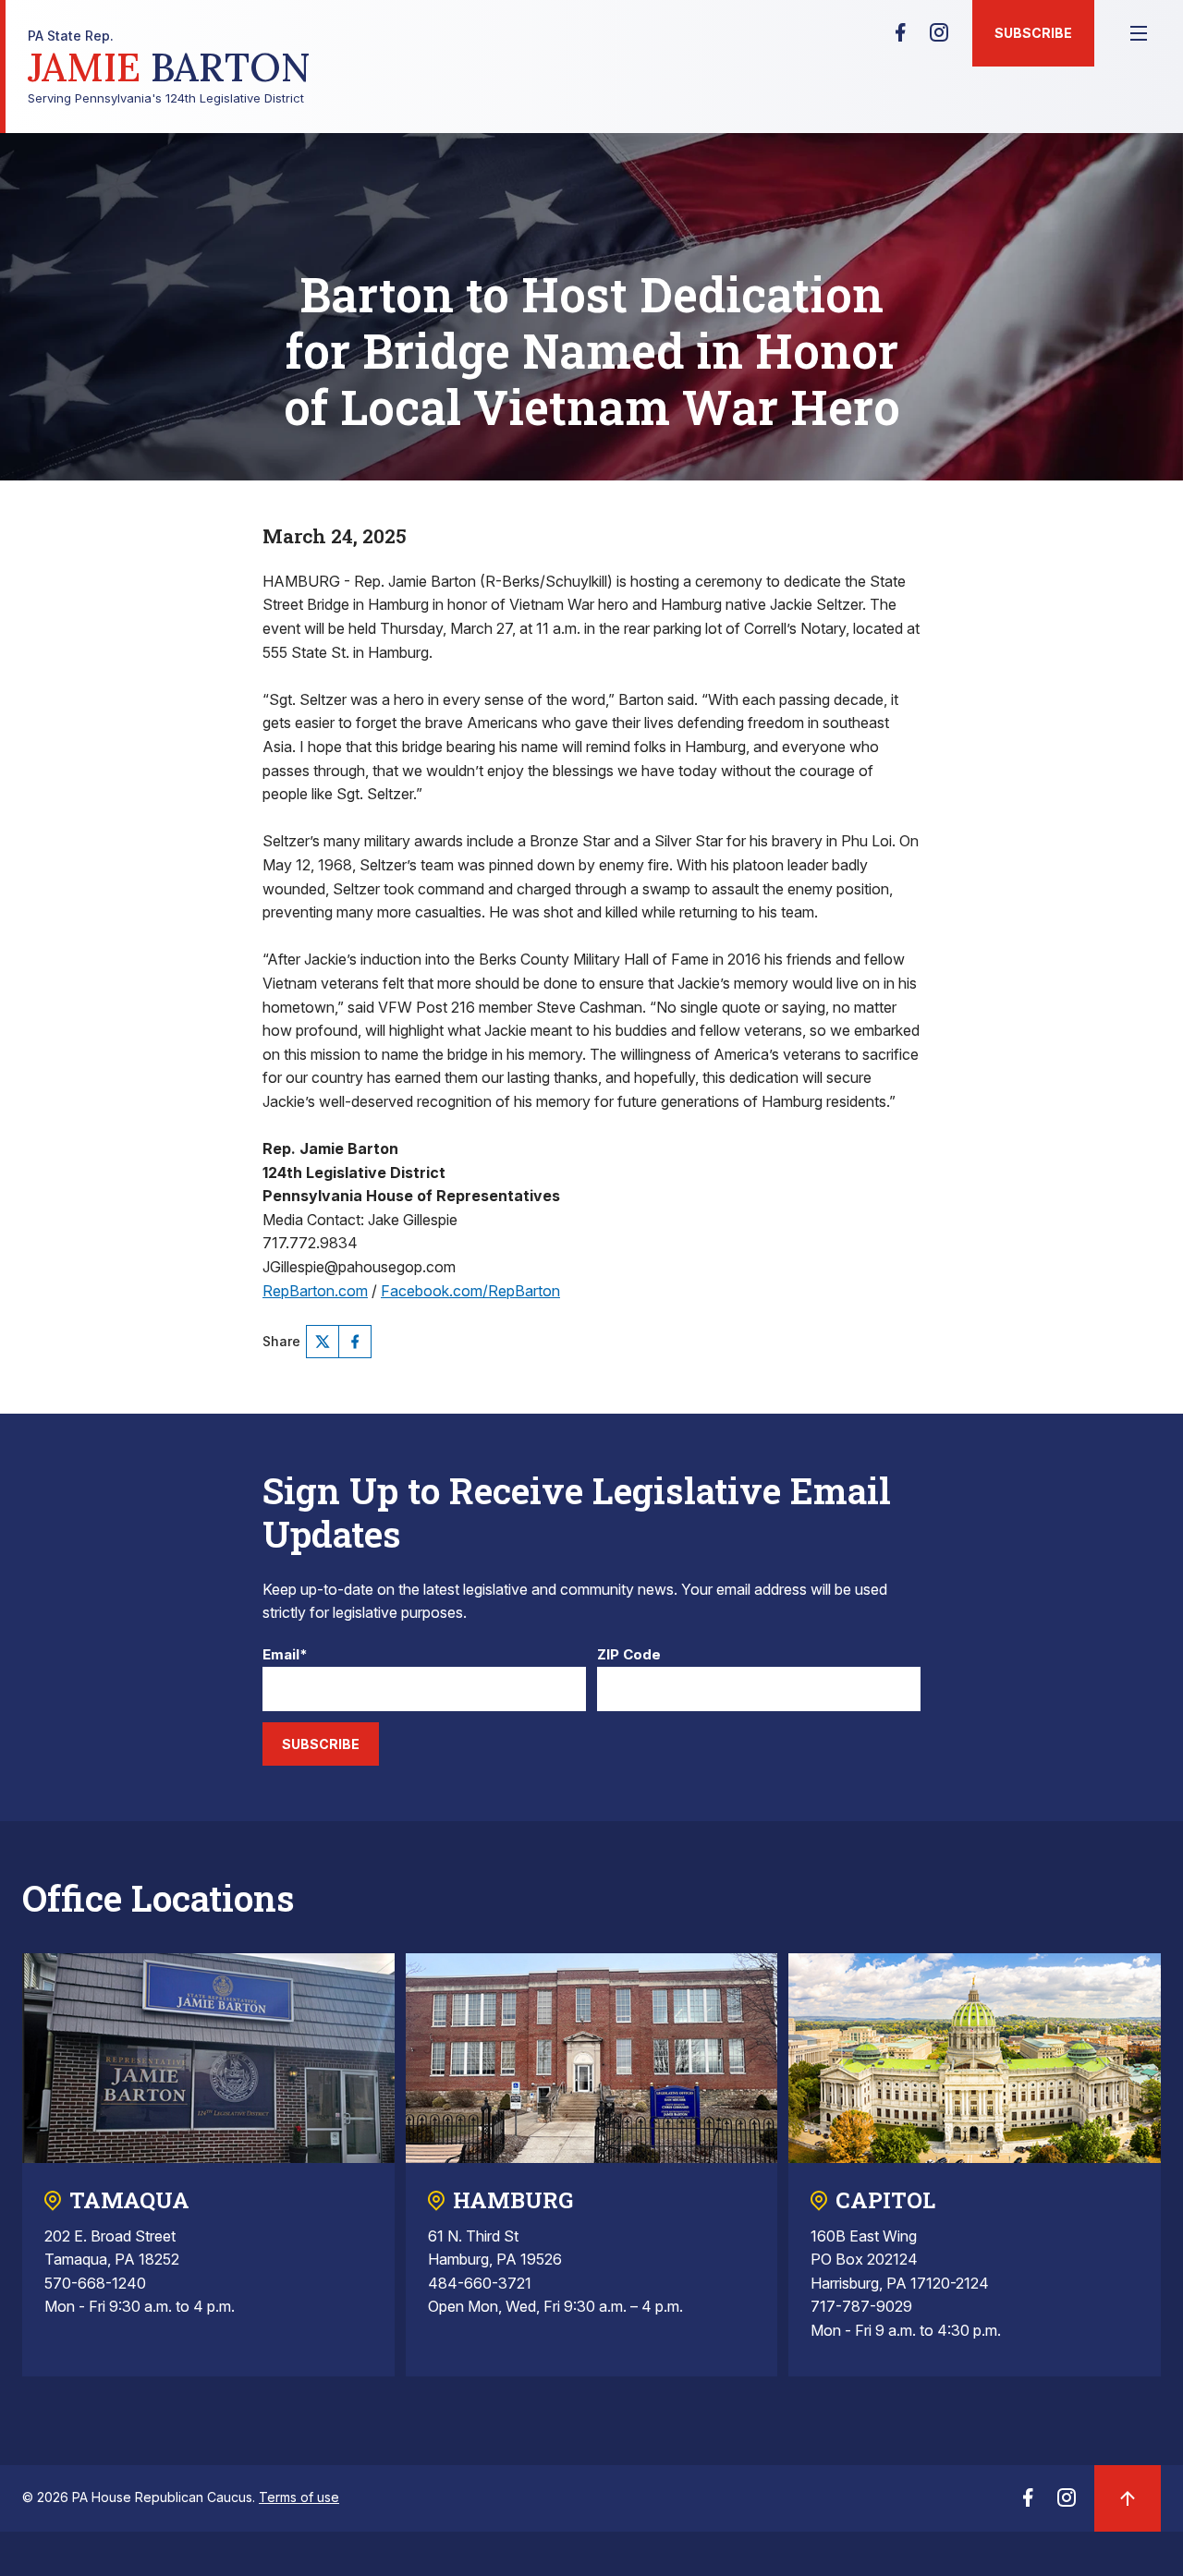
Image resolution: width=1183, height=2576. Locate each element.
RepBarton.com (315, 1291)
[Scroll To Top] (1128, 2498)
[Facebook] (900, 38)
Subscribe (1033, 33)
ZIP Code (629, 1655)
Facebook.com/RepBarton (470, 1291)
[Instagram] (939, 38)
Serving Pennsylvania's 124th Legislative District (169, 67)
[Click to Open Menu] (1139, 33)
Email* (285, 1655)
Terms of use (299, 2497)
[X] (323, 1342)
